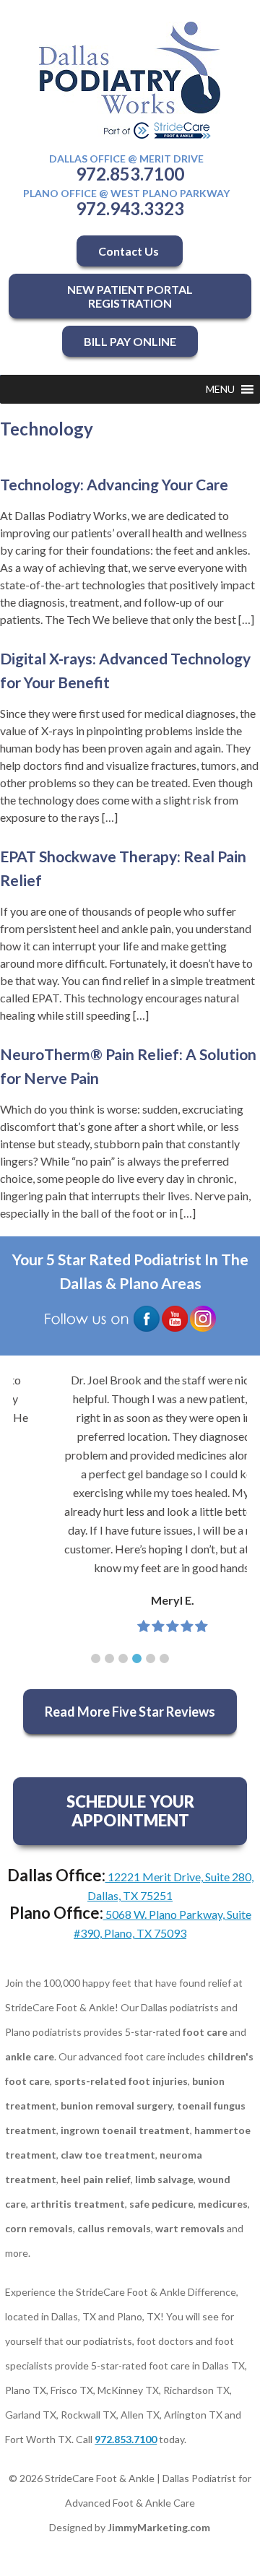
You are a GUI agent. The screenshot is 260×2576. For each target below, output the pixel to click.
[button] (220, 389)
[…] (246, 619)
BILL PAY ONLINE (130, 341)
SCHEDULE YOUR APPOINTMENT (130, 1811)
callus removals (114, 2228)
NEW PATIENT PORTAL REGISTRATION (130, 296)
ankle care (30, 2056)
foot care (205, 2032)
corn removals (39, 2228)
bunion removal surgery (117, 2106)
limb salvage (164, 2179)
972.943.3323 (130, 208)
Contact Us (130, 251)
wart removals (190, 2228)
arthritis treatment (78, 2204)
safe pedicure (161, 2204)
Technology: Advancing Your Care (114, 484)
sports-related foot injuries (121, 2081)
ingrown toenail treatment (125, 2130)
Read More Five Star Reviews (130, 1712)
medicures (223, 2204)
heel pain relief (96, 2179)
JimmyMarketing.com (159, 2527)
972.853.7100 (130, 174)
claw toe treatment (108, 2155)
